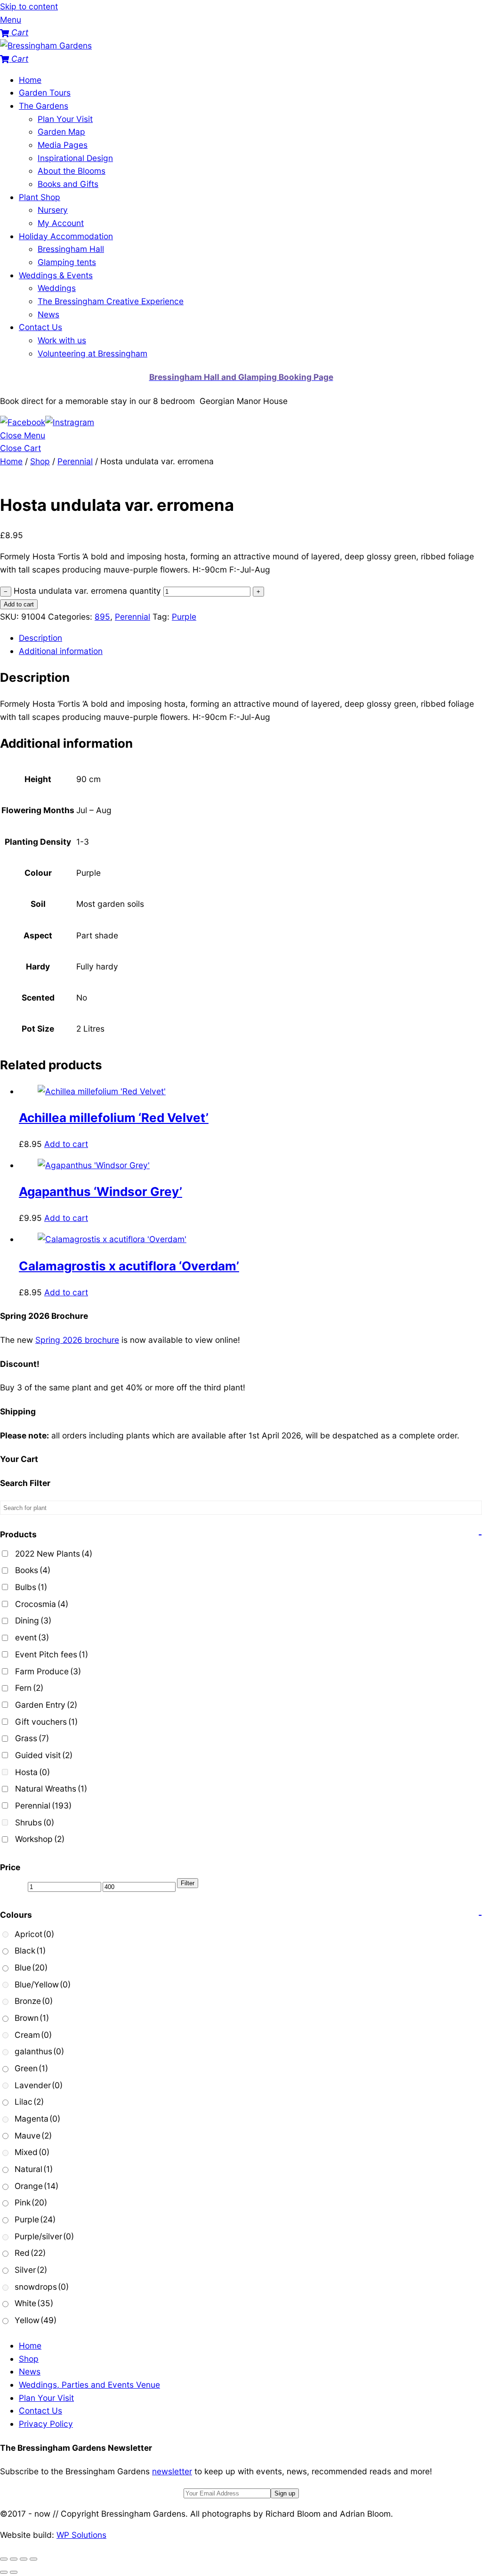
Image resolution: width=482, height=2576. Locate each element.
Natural (34, 2169)
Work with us (62, 340)
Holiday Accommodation (66, 236)
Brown (32, 2018)
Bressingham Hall (71, 249)
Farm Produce (48, 1671)
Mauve (33, 2136)
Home (30, 80)
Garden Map (61, 132)
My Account (61, 223)
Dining (33, 1620)
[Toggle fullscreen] (14, 2559)
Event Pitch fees (52, 1654)
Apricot (34, 1934)
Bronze (34, 2001)
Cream (33, 2035)
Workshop (40, 1839)
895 (102, 617)
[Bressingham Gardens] (46, 45)
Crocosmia (42, 1604)
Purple (184, 617)
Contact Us (40, 327)
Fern (29, 1688)
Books (33, 1570)
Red (30, 2253)
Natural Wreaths (51, 1789)
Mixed (32, 2152)
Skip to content (29, 6)
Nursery (53, 210)
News (48, 314)
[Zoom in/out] (4, 2559)
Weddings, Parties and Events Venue (89, 2385)
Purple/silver (44, 2236)
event (32, 1637)
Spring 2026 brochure (77, 1340)
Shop (40, 461)
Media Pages (63, 145)
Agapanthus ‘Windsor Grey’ (100, 1191)
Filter (188, 1883)
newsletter (172, 2471)
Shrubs (35, 1822)
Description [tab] (40, 638)
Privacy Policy (46, 2424)
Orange (36, 2186)
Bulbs (31, 1587)
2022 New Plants (54, 1554)
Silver (31, 2270)
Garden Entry (46, 1705)
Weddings (57, 288)
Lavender (39, 2085)
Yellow (36, 2320)
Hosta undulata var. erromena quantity (87, 591)
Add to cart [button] (66, 1144)
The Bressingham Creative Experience (111, 301)
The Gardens (44, 106)
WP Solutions (81, 2535)
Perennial (75, 461)
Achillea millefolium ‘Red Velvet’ (114, 1118)
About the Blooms (72, 171)
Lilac (29, 2102)
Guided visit (44, 1755)
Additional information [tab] (61, 651)
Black (30, 1950)
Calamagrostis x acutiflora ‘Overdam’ (129, 1266)
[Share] (24, 2559)
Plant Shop (40, 197)
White (34, 2303)
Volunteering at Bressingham (92, 353)
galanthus (39, 2051)
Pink (31, 2202)
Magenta (37, 2119)
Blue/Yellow (43, 1984)
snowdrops (42, 2287)
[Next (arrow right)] (14, 2572)
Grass (32, 1738)
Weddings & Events (56, 275)
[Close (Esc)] (33, 2559)
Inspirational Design (75, 158)
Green (31, 2068)
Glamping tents (67, 262)
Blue (31, 1967)
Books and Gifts (68, 184)
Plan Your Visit (65, 119)
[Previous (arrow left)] (4, 2572)
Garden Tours (45, 93)
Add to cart (19, 604)
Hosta (32, 1772)
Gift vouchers (46, 1722)
